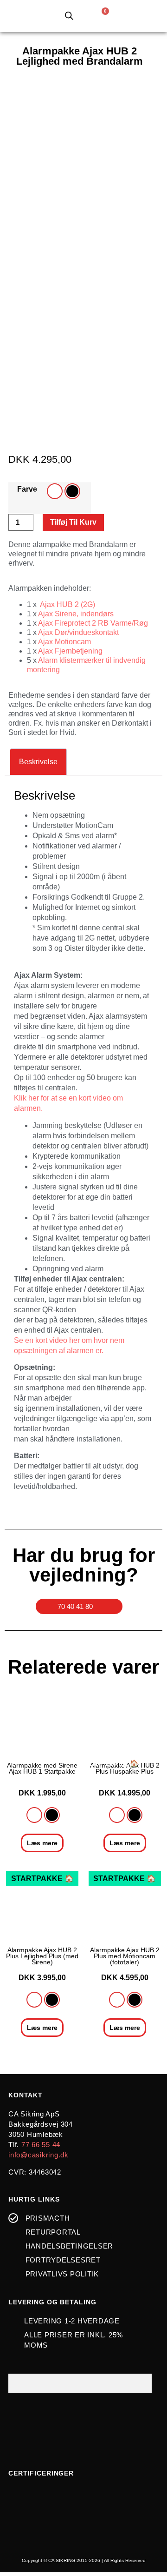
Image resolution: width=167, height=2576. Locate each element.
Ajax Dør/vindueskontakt (78, 632)
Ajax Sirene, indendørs (76, 614)
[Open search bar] (69, 12)
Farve (27, 489)
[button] (136, 16)
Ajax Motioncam (64, 642)
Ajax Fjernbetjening (70, 651)
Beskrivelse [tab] (38, 762)
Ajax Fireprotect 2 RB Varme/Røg (93, 623)
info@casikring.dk (39, 2155)
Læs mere (42, 1843)
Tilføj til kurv (73, 522)
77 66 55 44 (41, 2145)
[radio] (55, 491)
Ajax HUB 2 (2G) (67, 604)
